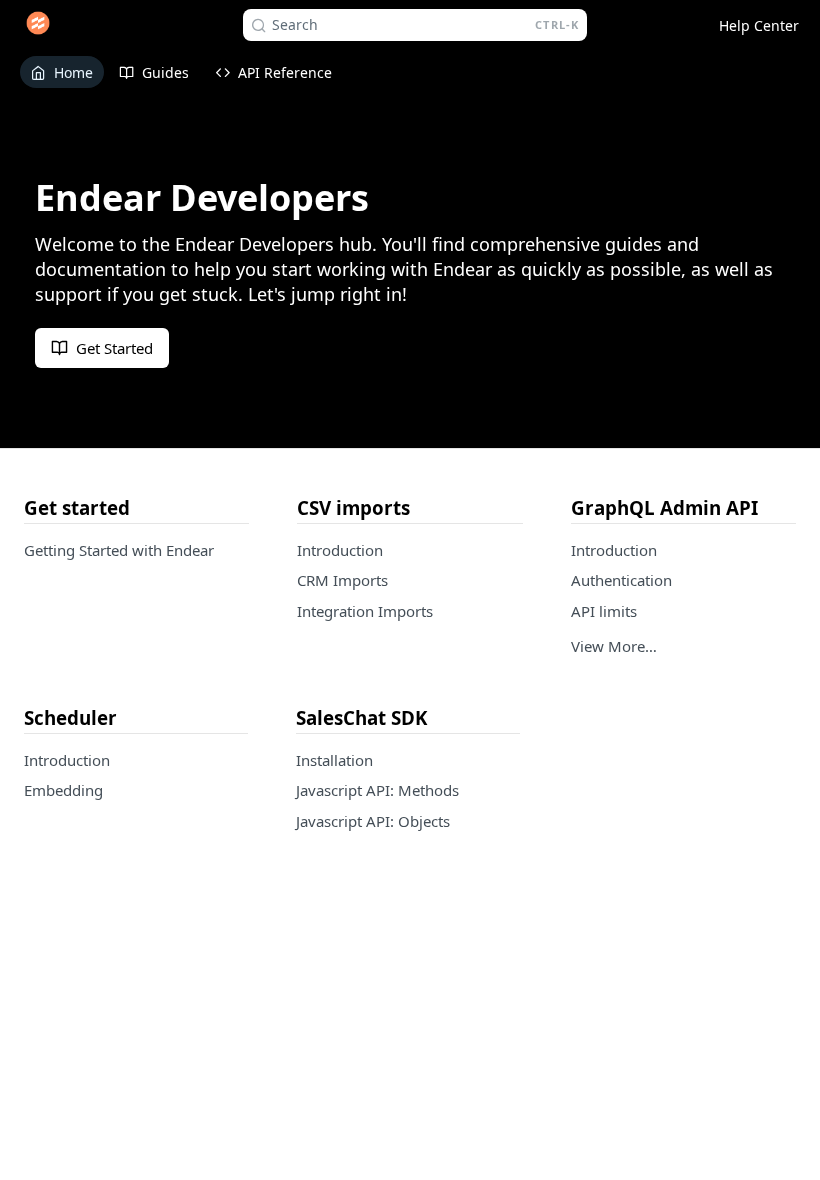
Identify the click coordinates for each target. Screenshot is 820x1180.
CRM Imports (342, 580)
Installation (334, 760)
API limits (604, 611)
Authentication (621, 580)
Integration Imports (365, 611)
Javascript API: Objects (373, 821)
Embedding (63, 790)
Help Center (759, 25)
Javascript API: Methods (377, 790)
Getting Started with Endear (119, 550)
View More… (614, 646)
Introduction (340, 550)
